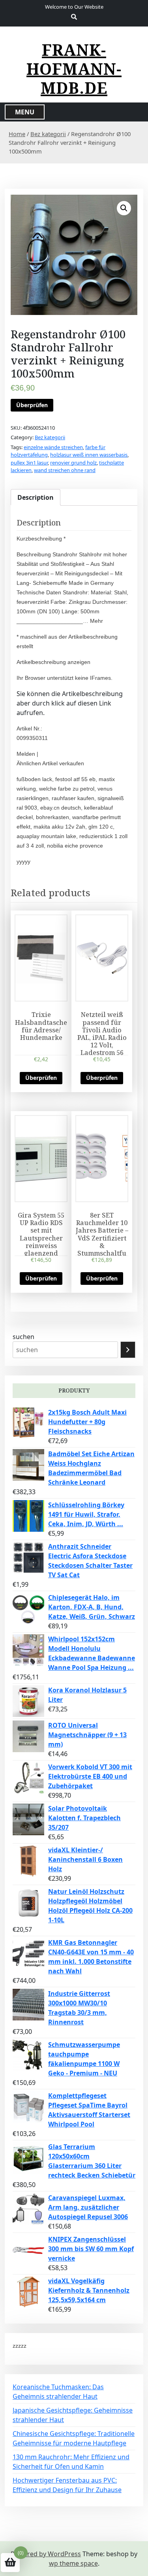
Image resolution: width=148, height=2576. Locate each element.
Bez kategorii (48, 134)
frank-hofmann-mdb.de (74, 69)
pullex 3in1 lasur (29, 463)
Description (36, 497)
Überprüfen (32, 405)
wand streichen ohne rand (65, 470)
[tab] (36, 497)
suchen (23, 1337)
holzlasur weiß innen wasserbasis (89, 455)
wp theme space (73, 2563)
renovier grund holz (73, 463)
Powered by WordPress (46, 2554)
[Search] (128, 1350)
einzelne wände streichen (53, 447)
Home (17, 134)
